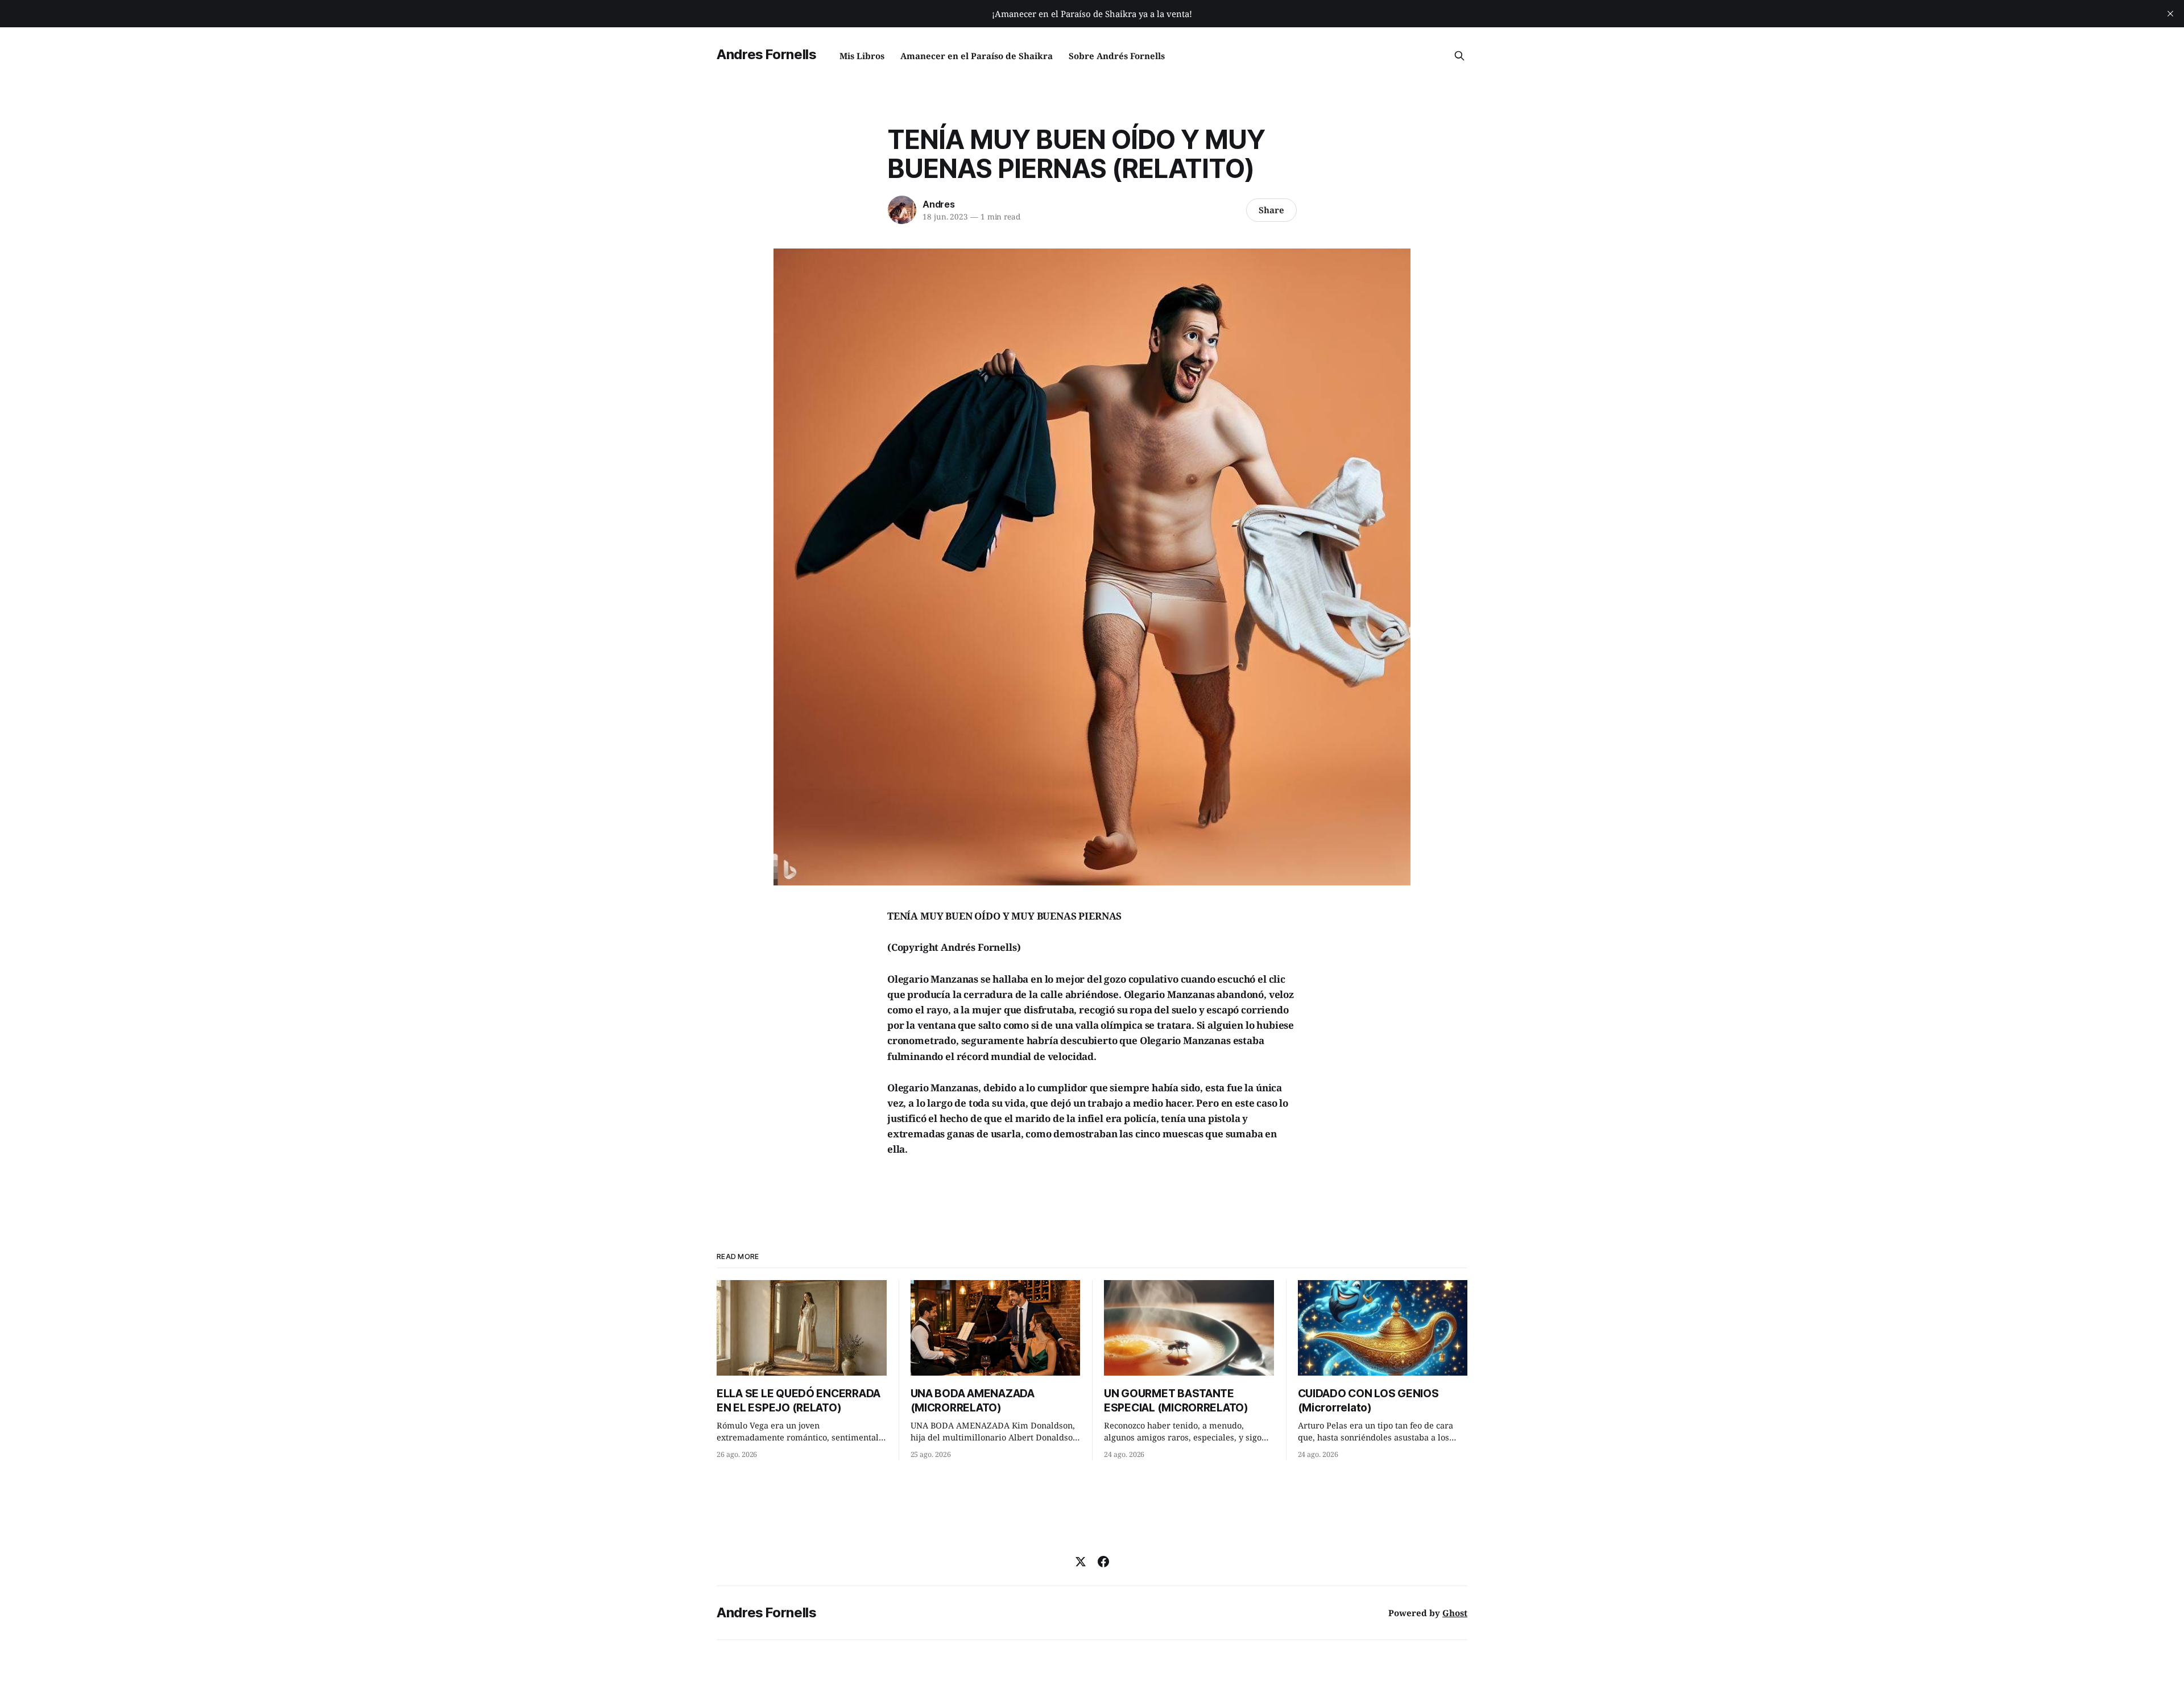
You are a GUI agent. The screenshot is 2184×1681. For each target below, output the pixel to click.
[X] (1081, 1562)
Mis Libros (862, 56)
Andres (939, 204)
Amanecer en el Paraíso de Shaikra (977, 56)
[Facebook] (1103, 1562)
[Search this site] (1459, 56)
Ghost (1455, 1613)
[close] (2170, 14)
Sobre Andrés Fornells (1117, 56)
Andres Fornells (767, 54)
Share (1271, 210)
